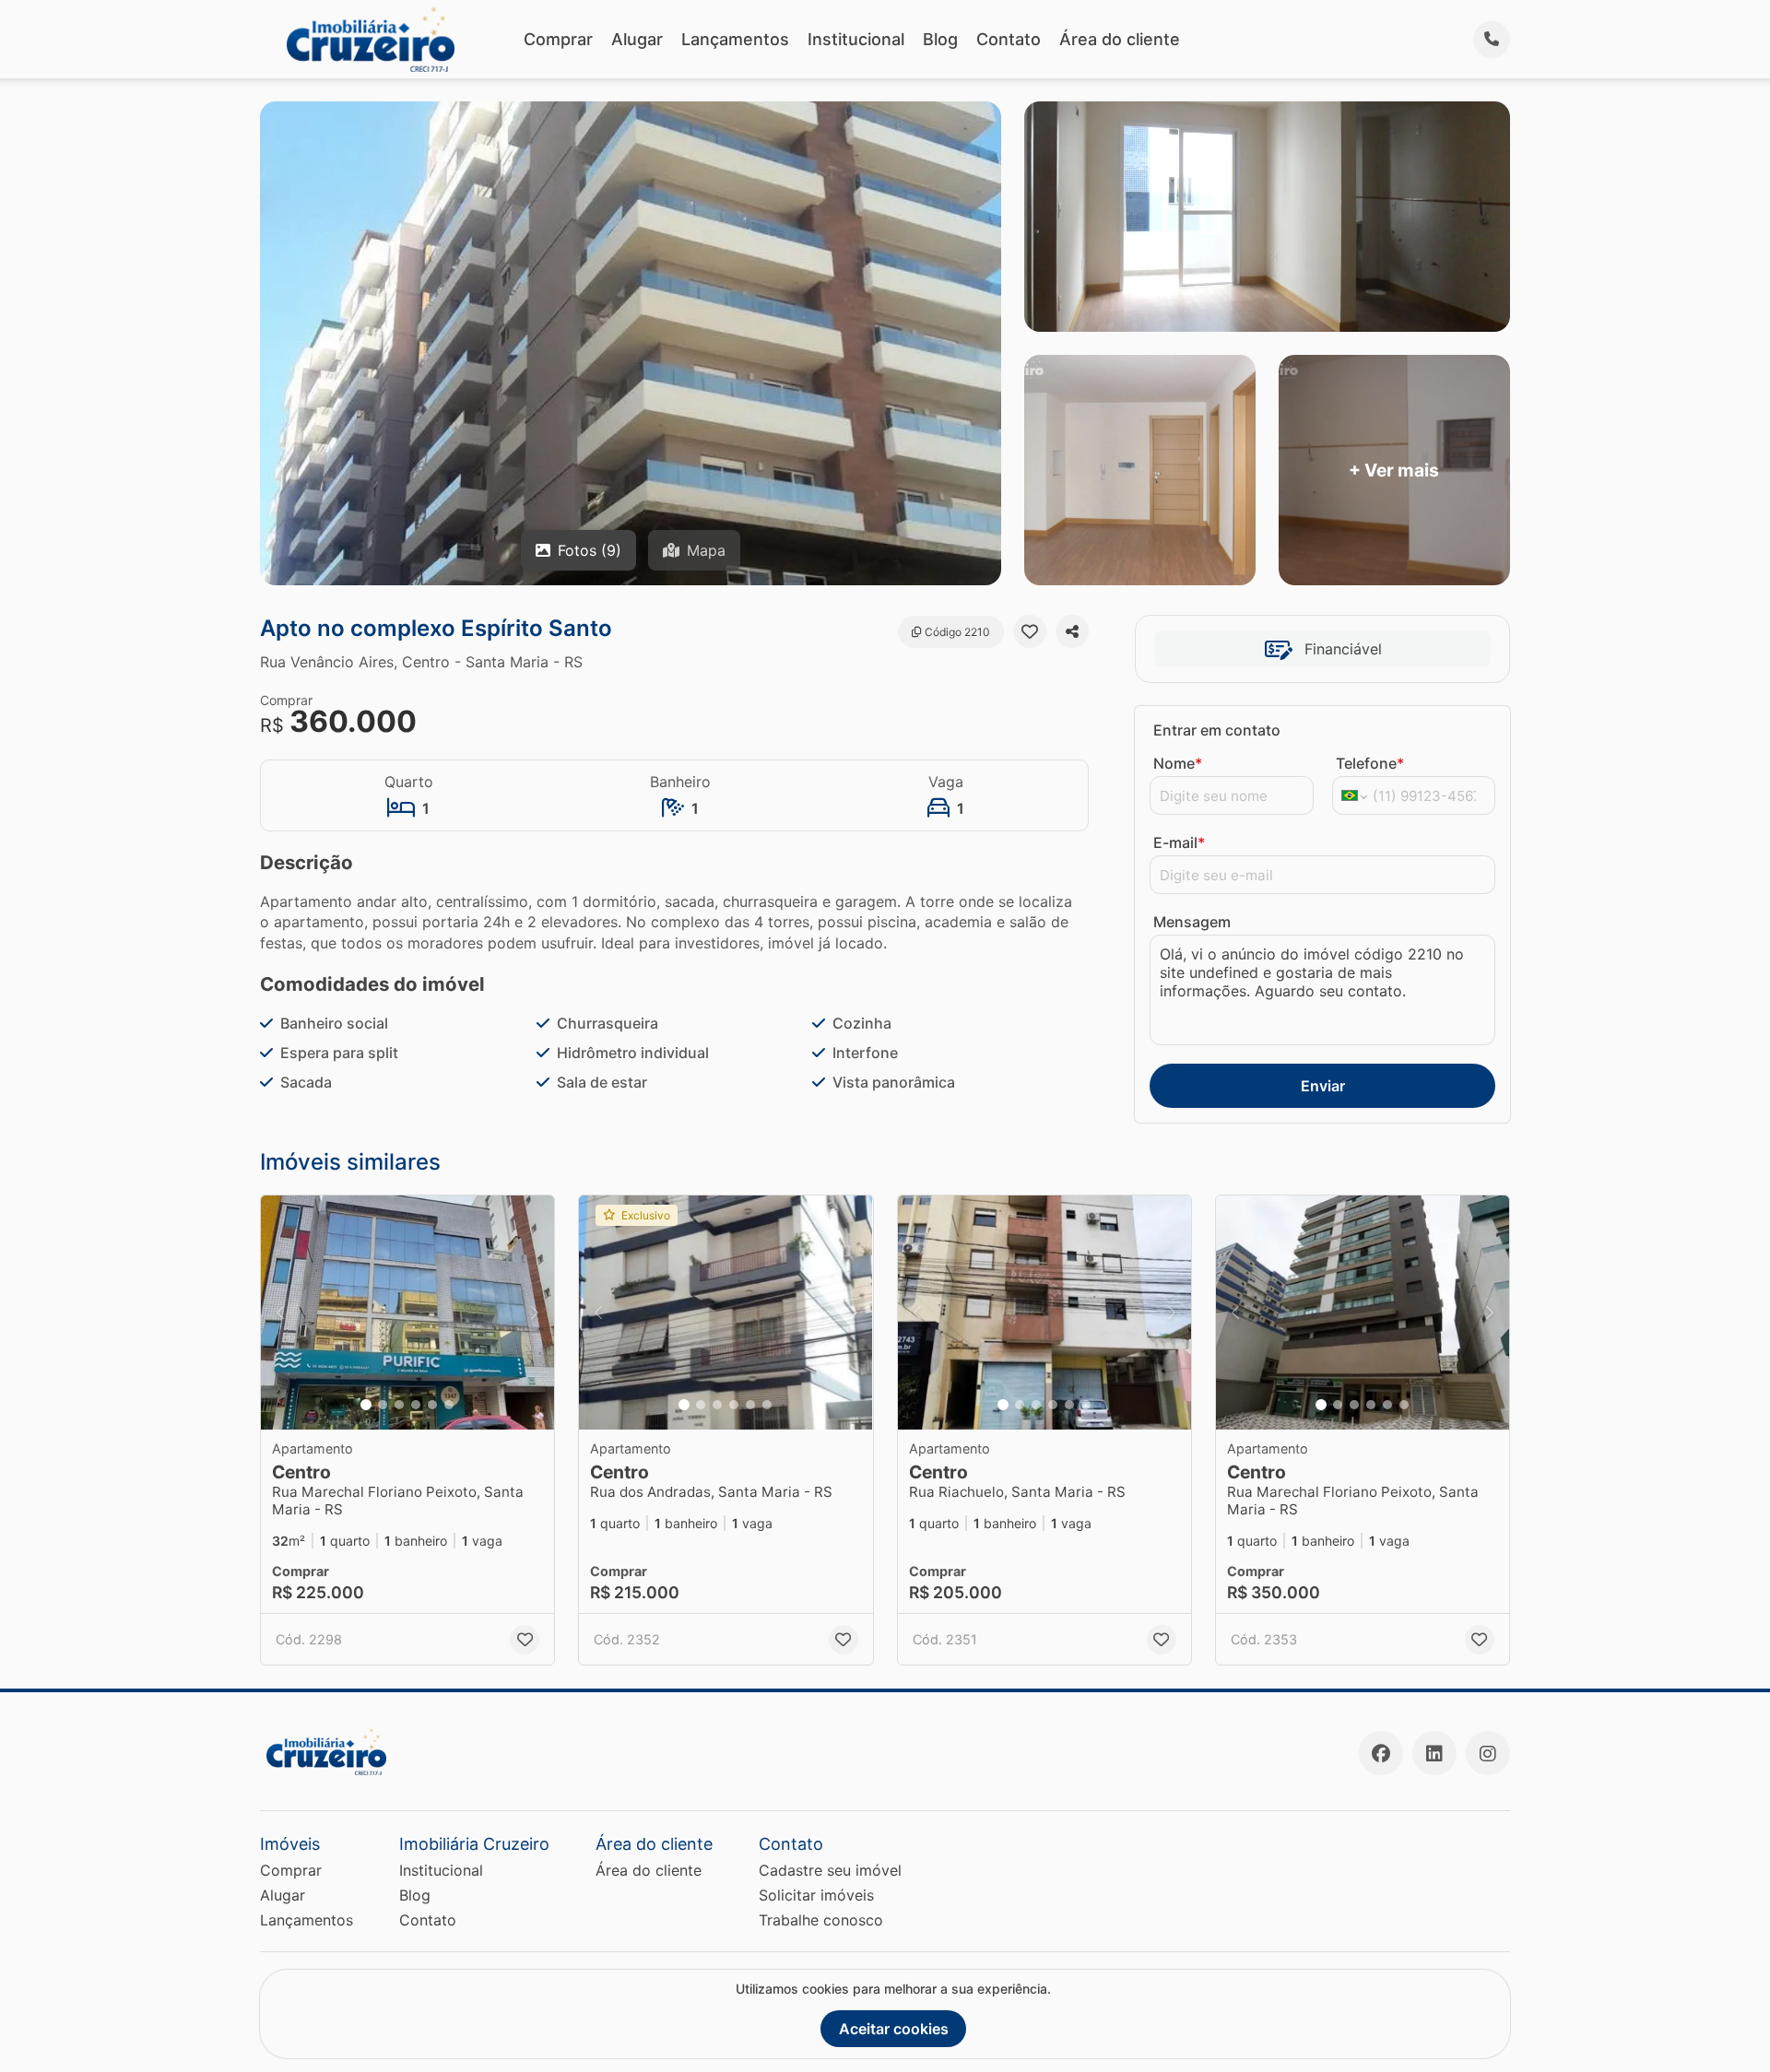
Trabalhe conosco (821, 1920)
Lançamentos (735, 39)
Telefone (1370, 763)
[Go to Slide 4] (416, 1405)
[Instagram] (1488, 1753)
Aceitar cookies (894, 2029)
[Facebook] (1381, 1753)
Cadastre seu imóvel (830, 1870)
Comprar (558, 39)
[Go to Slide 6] (449, 1405)
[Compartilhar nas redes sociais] (1072, 631)
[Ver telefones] (1492, 40)
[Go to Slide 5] (432, 1405)
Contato (1009, 39)
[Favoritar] (1030, 631)
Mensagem (1192, 922)
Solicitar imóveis (816, 1895)
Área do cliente (1120, 39)
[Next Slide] (535, 1313)
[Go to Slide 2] (383, 1405)
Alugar (637, 39)
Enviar (1323, 1086)
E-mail (1179, 842)
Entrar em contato (1217, 730)
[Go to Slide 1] (366, 1405)
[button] (407, 1313)
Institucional (856, 39)
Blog (940, 39)
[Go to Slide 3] (399, 1405)
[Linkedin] (1434, 1753)
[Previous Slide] (280, 1313)
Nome (1178, 763)
